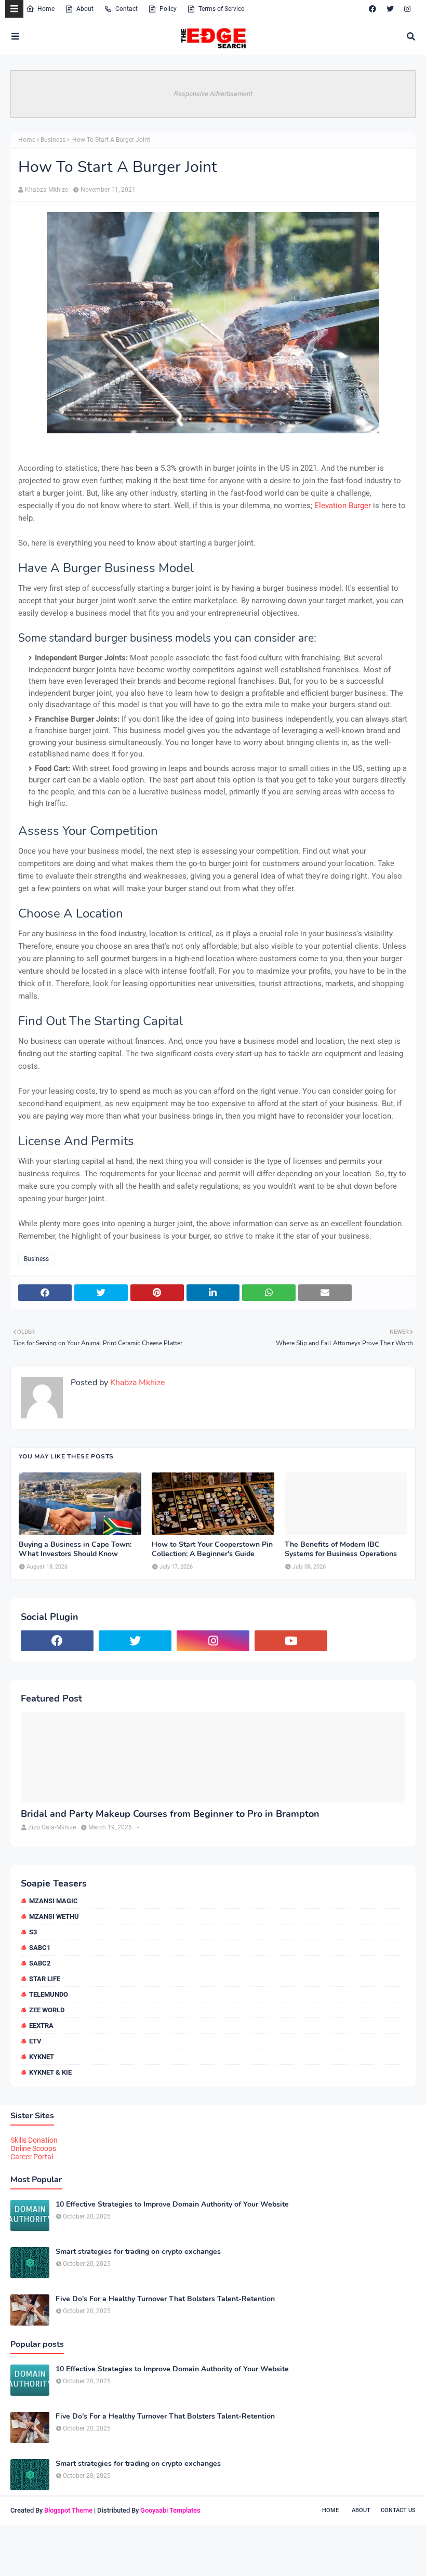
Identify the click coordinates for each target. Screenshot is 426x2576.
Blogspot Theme (68, 2510)
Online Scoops (33, 2148)
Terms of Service (221, 9)
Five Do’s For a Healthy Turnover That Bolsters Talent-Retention (165, 2299)
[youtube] (291, 1641)
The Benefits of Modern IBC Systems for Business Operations (341, 1549)
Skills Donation (34, 2140)
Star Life (45, 1979)
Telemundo (49, 1994)
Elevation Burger (343, 506)
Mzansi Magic (54, 1901)
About (85, 9)
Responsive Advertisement (213, 94)
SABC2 (40, 1963)
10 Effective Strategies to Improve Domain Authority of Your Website (172, 2205)
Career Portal (32, 2157)
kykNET (42, 2057)
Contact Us (398, 2510)
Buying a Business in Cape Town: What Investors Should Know (75, 1549)
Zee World (47, 2010)
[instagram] (407, 9)
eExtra (41, 2026)
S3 (33, 1932)
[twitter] (390, 9)
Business (53, 140)
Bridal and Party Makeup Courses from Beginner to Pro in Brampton (170, 1814)
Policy (168, 9)
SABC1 (40, 1948)
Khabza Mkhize (46, 190)
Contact (127, 9)
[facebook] (372, 9)
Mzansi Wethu (54, 1916)
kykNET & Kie (50, 2072)
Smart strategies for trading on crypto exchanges (138, 2252)
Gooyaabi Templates (170, 2510)
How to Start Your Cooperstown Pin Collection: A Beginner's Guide (212, 1549)
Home (46, 9)
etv (35, 2041)
